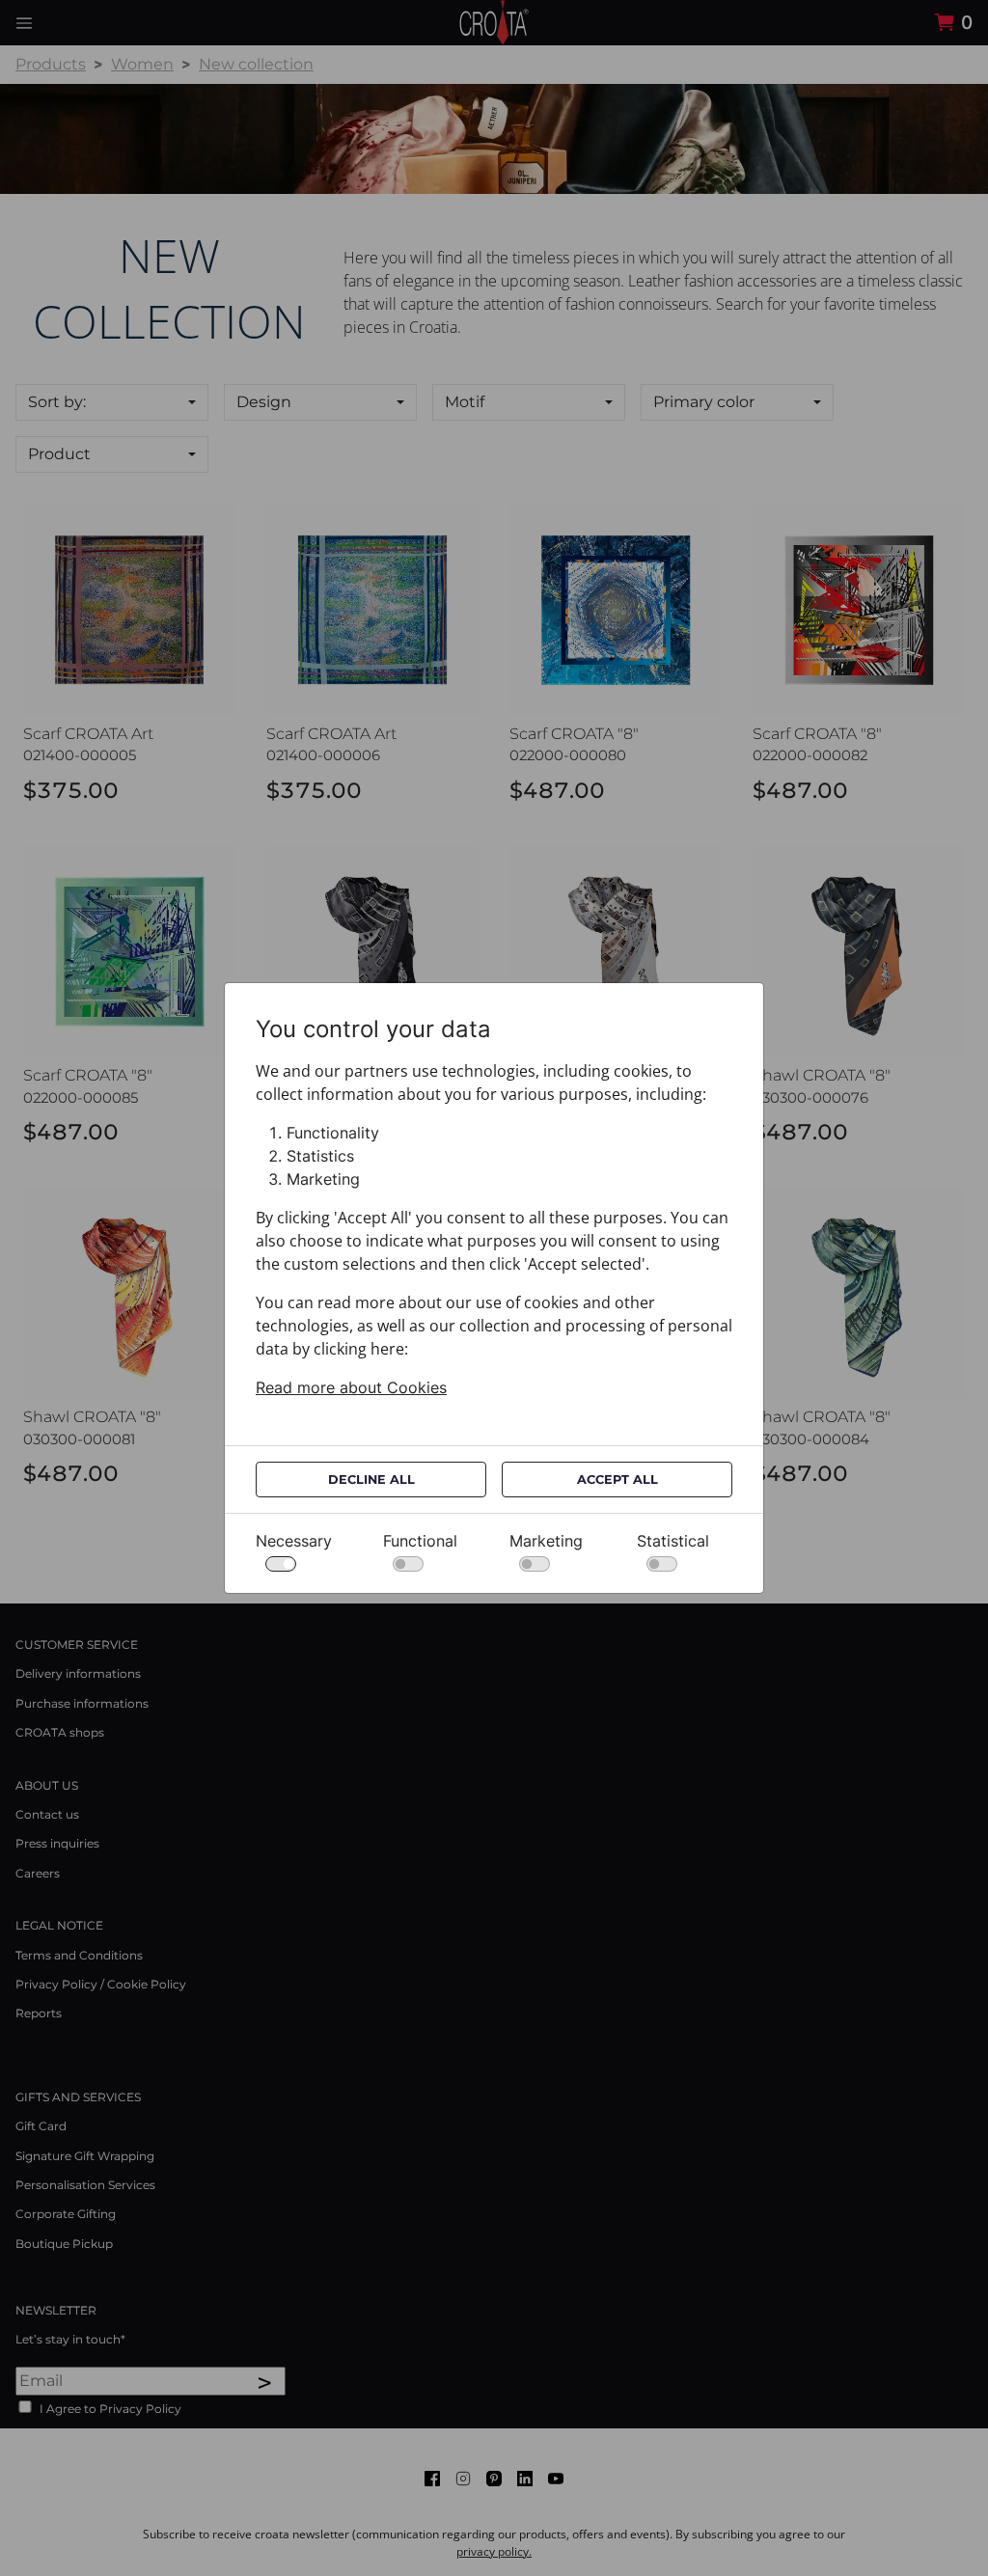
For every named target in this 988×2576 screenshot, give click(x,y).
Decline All (371, 1480)
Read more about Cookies (351, 1387)
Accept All (617, 1480)
